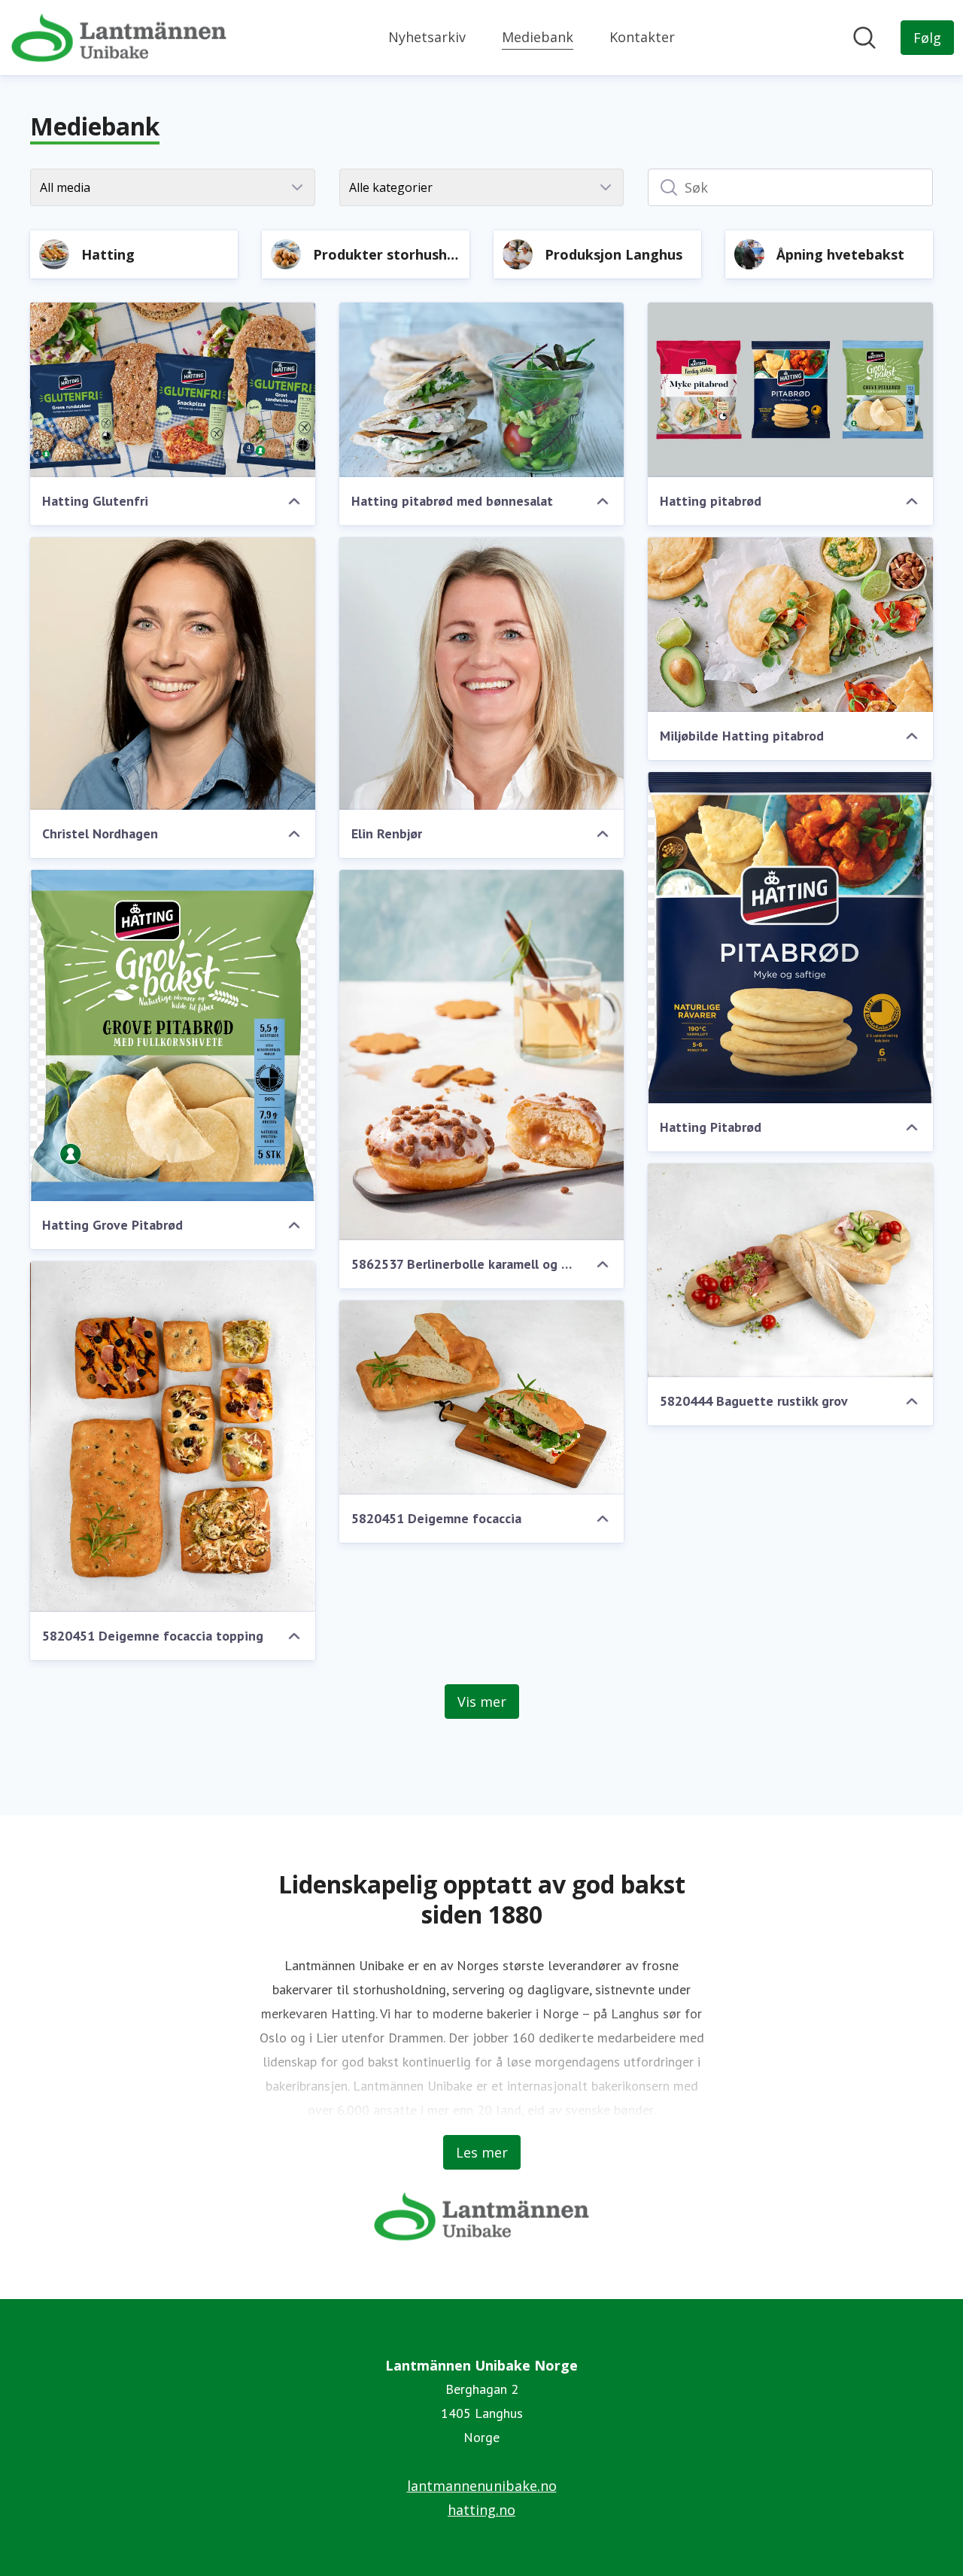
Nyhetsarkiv (427, 37)
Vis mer (482, 1702)
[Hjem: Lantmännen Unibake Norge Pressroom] (119, 38)
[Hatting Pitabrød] (790, 938)
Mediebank (538, 37)
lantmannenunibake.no (482, 2486)
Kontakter (642, 37)
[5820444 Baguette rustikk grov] (790, 1270)
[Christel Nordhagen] (173, 674)
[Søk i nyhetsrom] (864, 38)
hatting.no (481, 2510)
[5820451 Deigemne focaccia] (482, 1397)
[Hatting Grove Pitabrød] (173, 1036)
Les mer (482, 2152)
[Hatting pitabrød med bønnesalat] (482, 390)
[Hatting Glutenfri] (173, 390)
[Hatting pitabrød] (790, 390)
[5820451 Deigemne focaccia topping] (173, 1437)
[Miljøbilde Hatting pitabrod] (790, 625)
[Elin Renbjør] (482, 674)
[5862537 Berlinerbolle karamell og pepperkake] (482, 1055)
